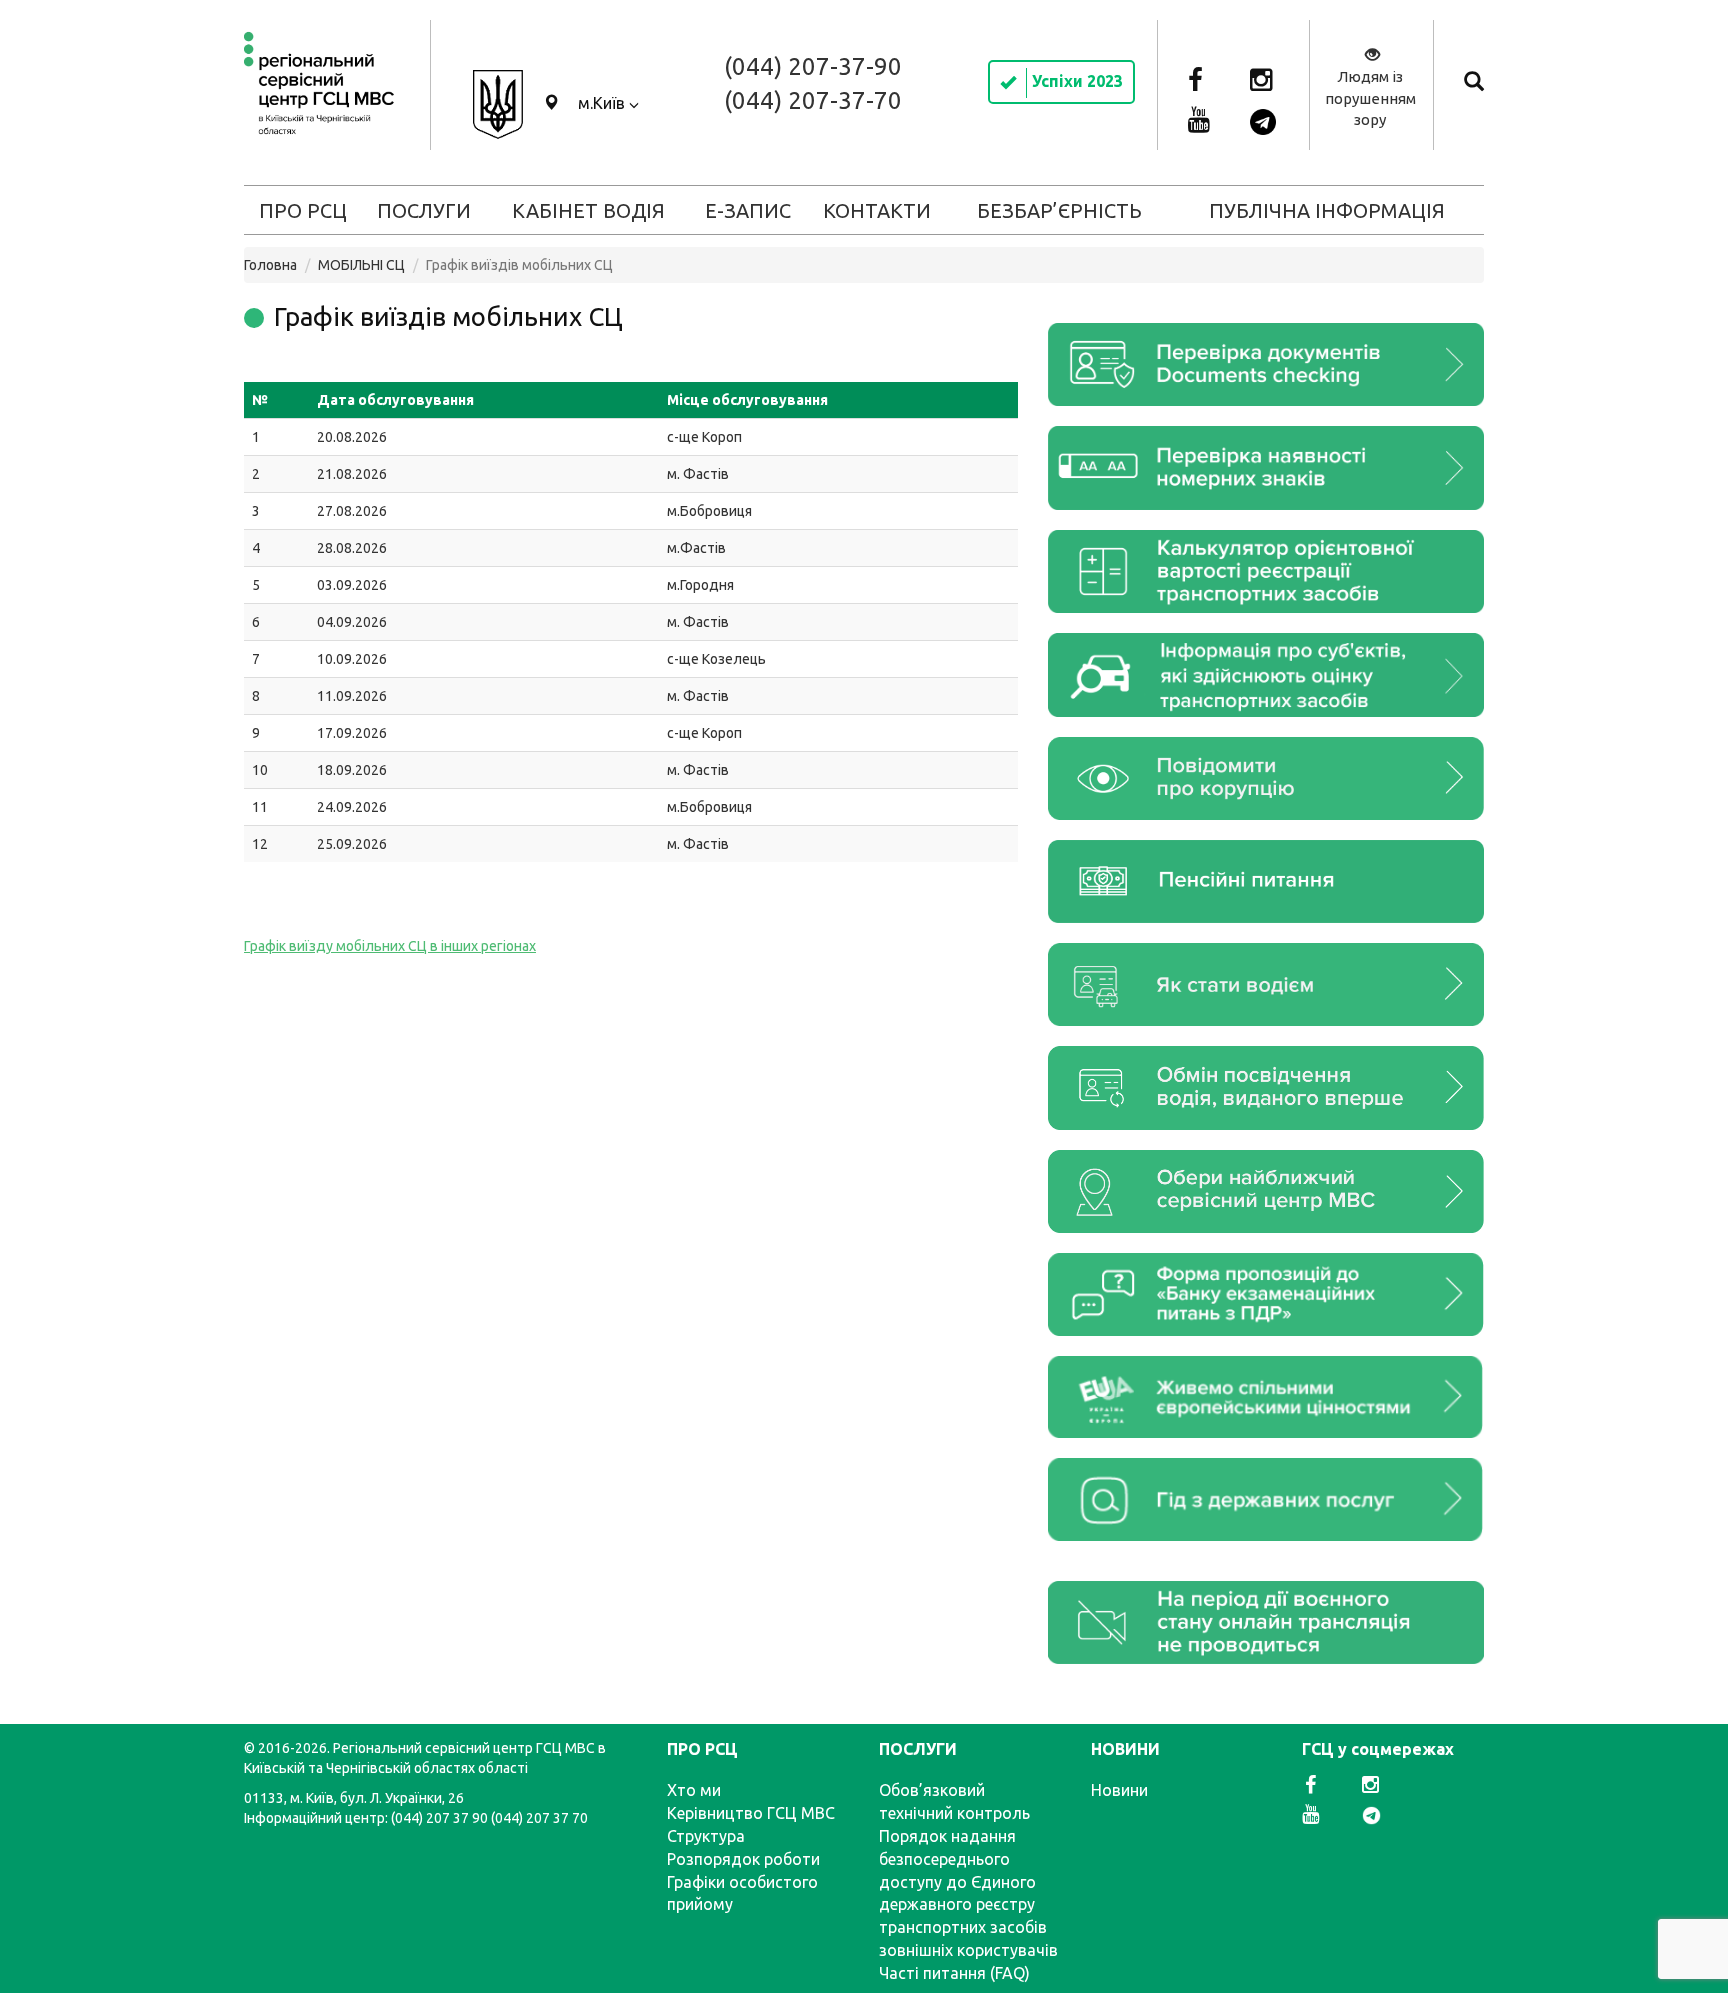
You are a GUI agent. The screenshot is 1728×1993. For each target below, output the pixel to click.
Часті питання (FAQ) (954, 1973)
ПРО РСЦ (303, 210)
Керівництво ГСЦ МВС (751, 1813)
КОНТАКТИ (877, 210)
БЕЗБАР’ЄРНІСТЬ (1059, 210)
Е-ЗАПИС (748, 210)
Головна (270, 265)
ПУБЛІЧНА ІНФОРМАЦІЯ (1327, 210)
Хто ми (694, 1790)
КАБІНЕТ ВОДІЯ (588, 210)
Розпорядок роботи (743, 1859)
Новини (1119, 1790)
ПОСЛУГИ (424, 210)
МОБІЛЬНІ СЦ (361, 265)
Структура (706, 1836)
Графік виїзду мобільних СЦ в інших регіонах (390, 946)
